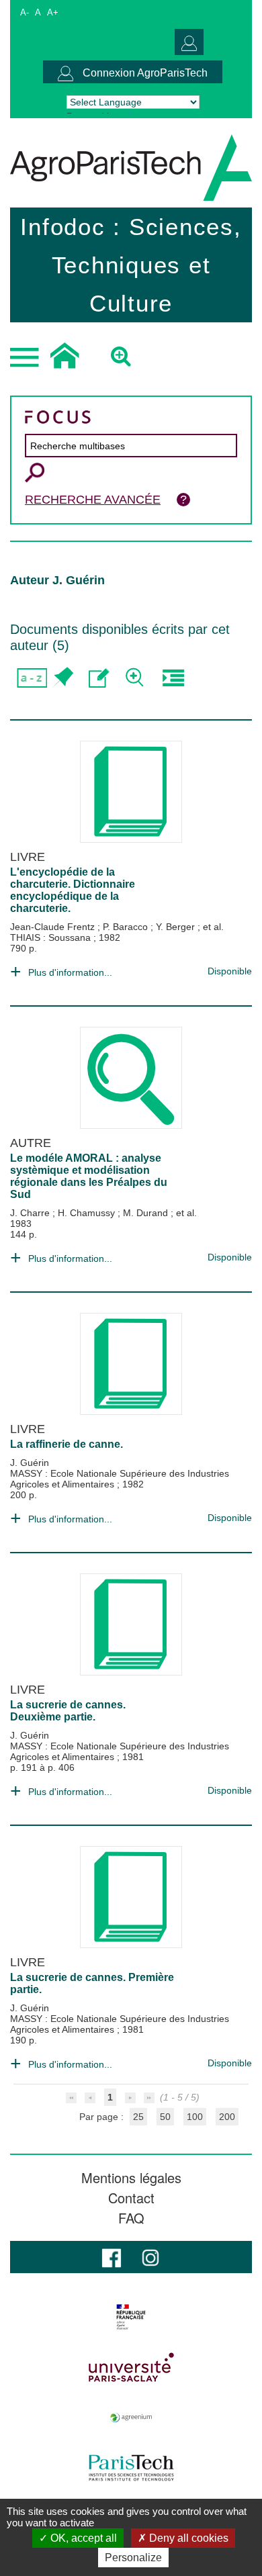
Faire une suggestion (99, 678)
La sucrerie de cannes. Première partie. (92, 1983)
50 (165, 2117)
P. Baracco (127, 927)
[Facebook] (112, 2257)
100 (195, 2117)
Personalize (133, 2558)
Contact (131, 2198)
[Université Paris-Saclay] (131, 2367)
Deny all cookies (187, 2538)
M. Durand (147, 1213)
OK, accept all (82, 2538)
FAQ (131, 2218)
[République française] (131, 2317)
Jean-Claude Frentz (54, 927)
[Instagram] (150, 2257)
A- (25, 12)
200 (227, 2117)
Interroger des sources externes (173, 678)
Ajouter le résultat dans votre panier (62, 678)
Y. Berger (177, 927)
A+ (53, 12)
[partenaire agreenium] (131, 2418)
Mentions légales (131, 2178)
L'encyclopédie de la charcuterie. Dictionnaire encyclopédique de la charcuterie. (73, 890)
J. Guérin (30, 1463)
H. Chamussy (88, 1213)
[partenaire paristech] (131, 2468)
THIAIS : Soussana (52, 937)
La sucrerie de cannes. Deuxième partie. (68, 1711)
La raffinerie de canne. (67, 1444)
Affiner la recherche (136, 678)
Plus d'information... (70, 972)
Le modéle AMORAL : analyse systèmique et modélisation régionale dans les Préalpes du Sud (89, 1176)
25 (138, 2117)
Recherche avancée (93, 500)
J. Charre (31, 1213)
